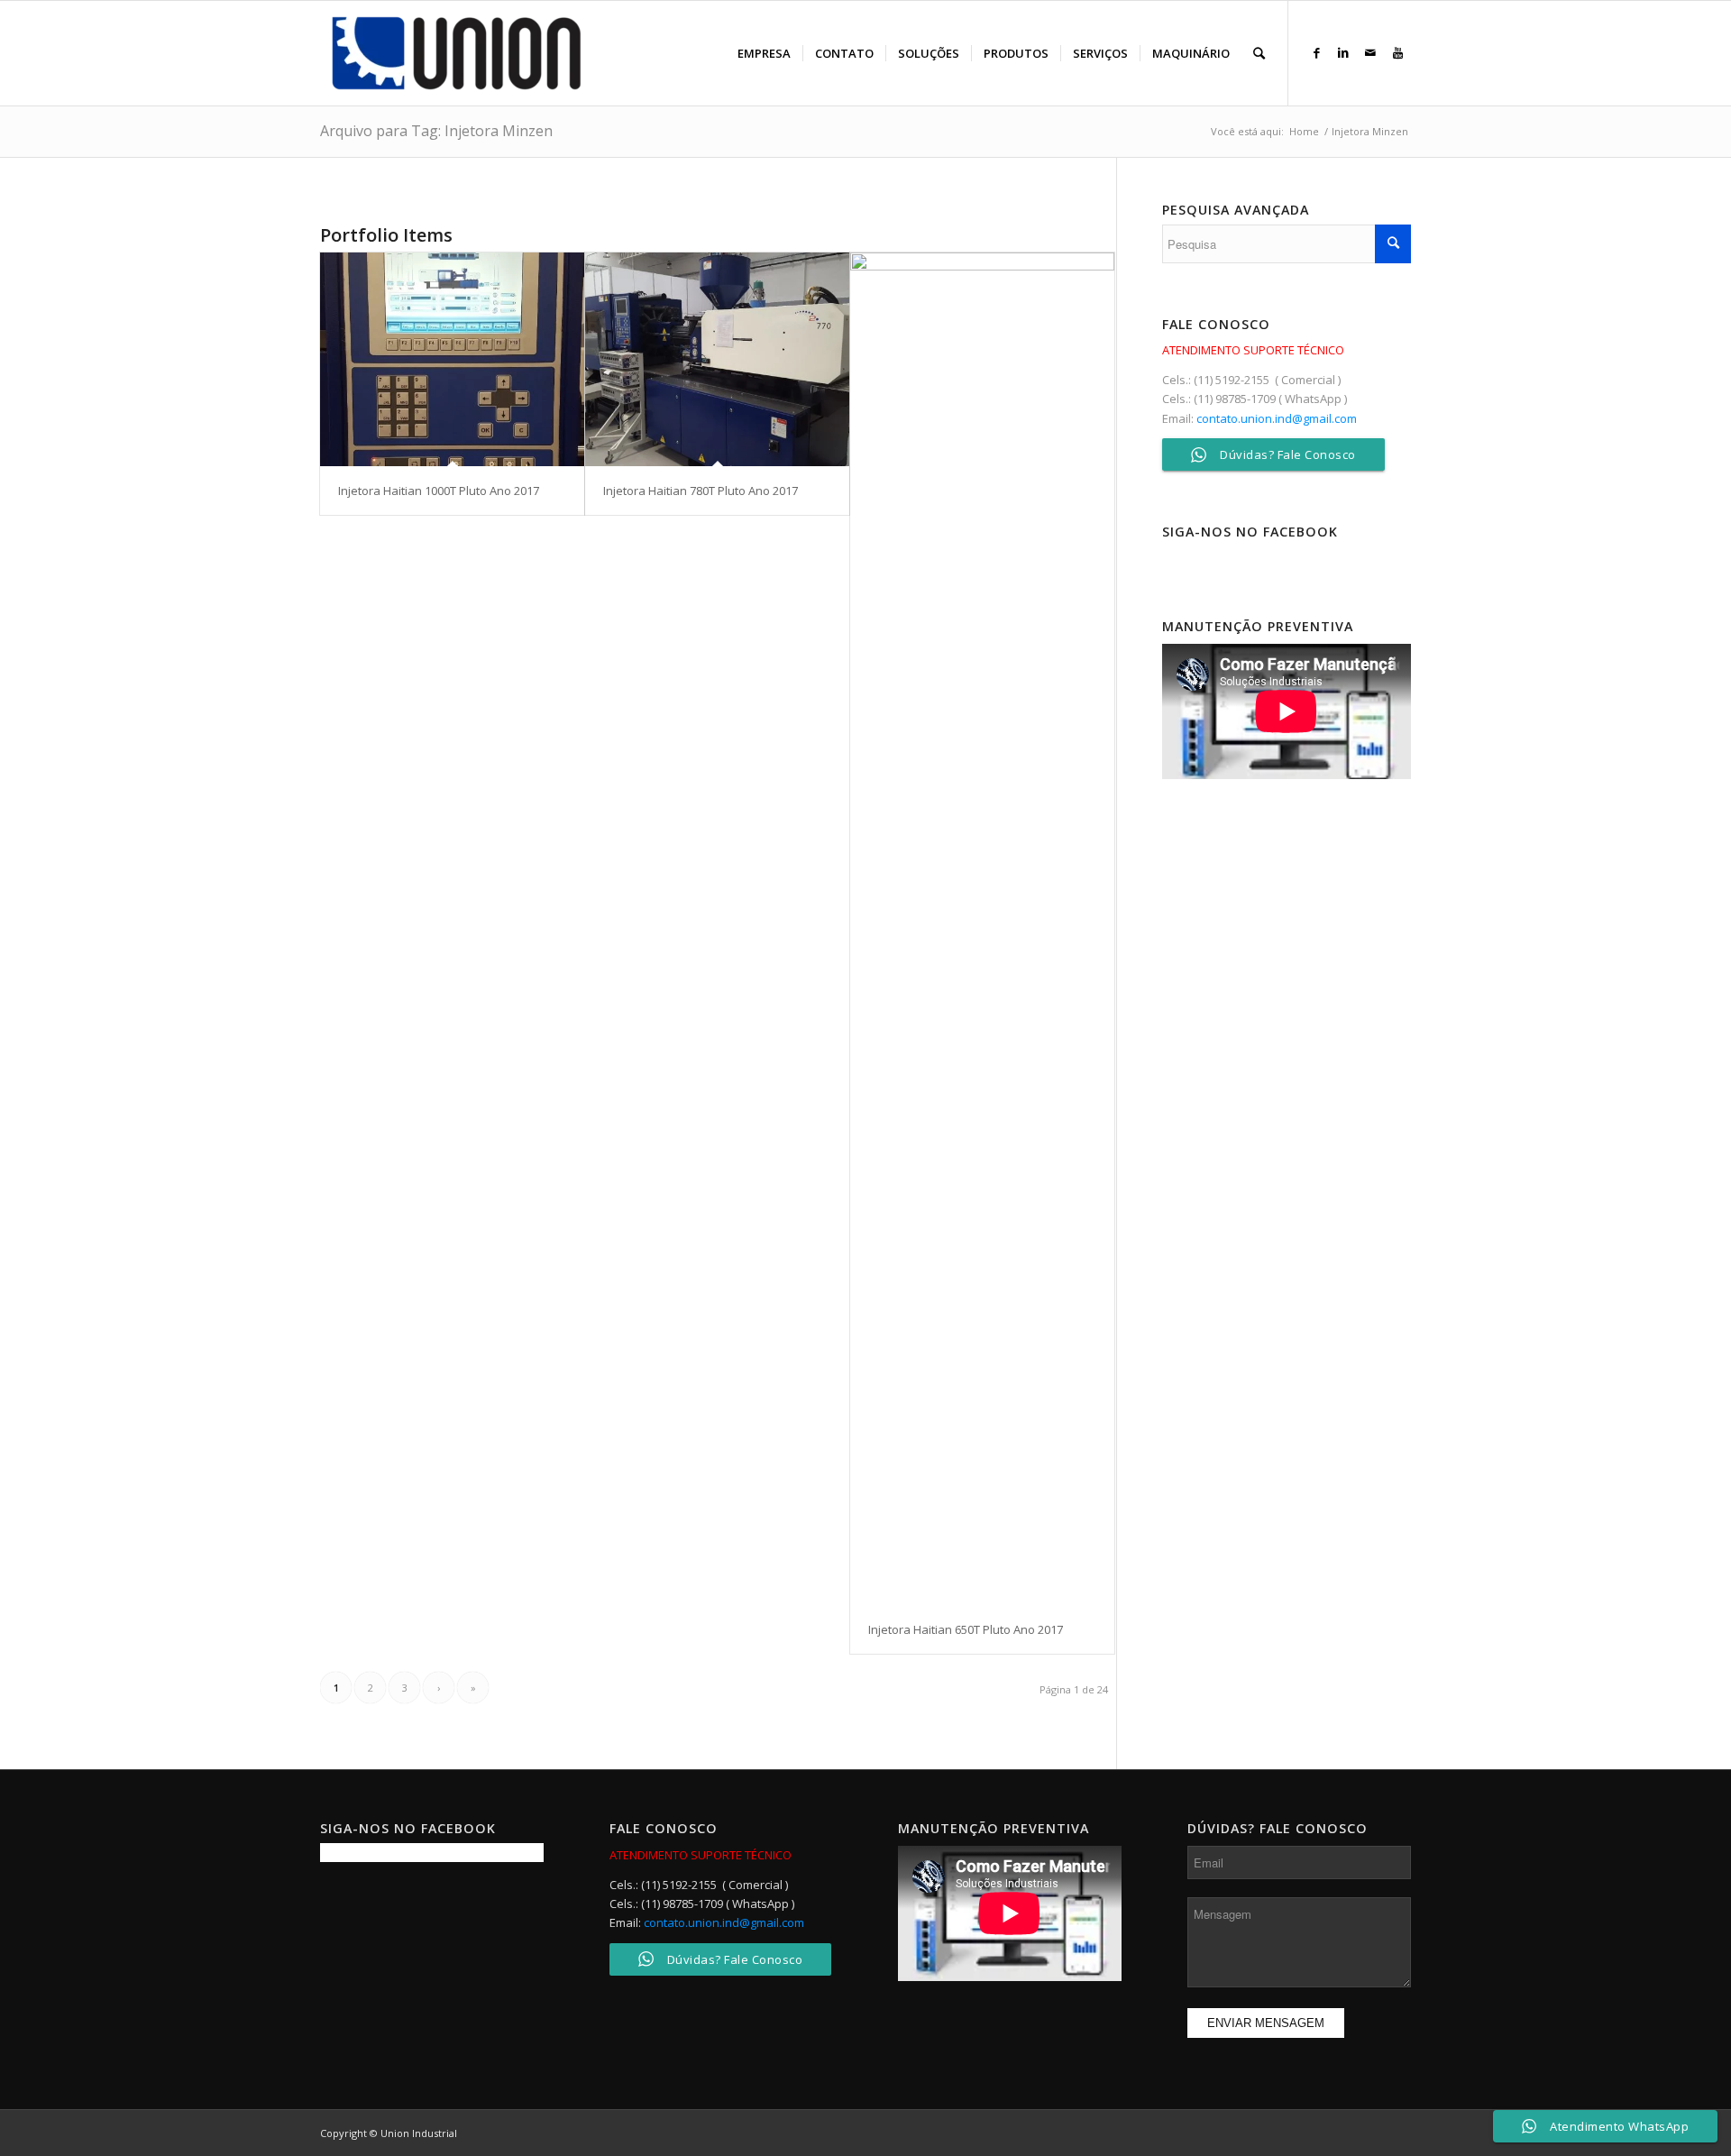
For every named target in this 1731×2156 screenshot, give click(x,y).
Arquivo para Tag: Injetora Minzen (436, 131)
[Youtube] (1397, 52)
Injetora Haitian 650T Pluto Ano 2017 (966, 1629)
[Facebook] (1316, 52)
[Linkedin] (1343, 52)
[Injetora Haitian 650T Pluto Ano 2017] (982, 929)
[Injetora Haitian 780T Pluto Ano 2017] (717, 359)
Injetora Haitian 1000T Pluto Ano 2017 (439, 491)
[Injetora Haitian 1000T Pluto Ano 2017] (452, 359)
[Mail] (1370, 52)
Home (1304, 131)
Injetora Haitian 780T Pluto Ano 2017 (701, 491)
